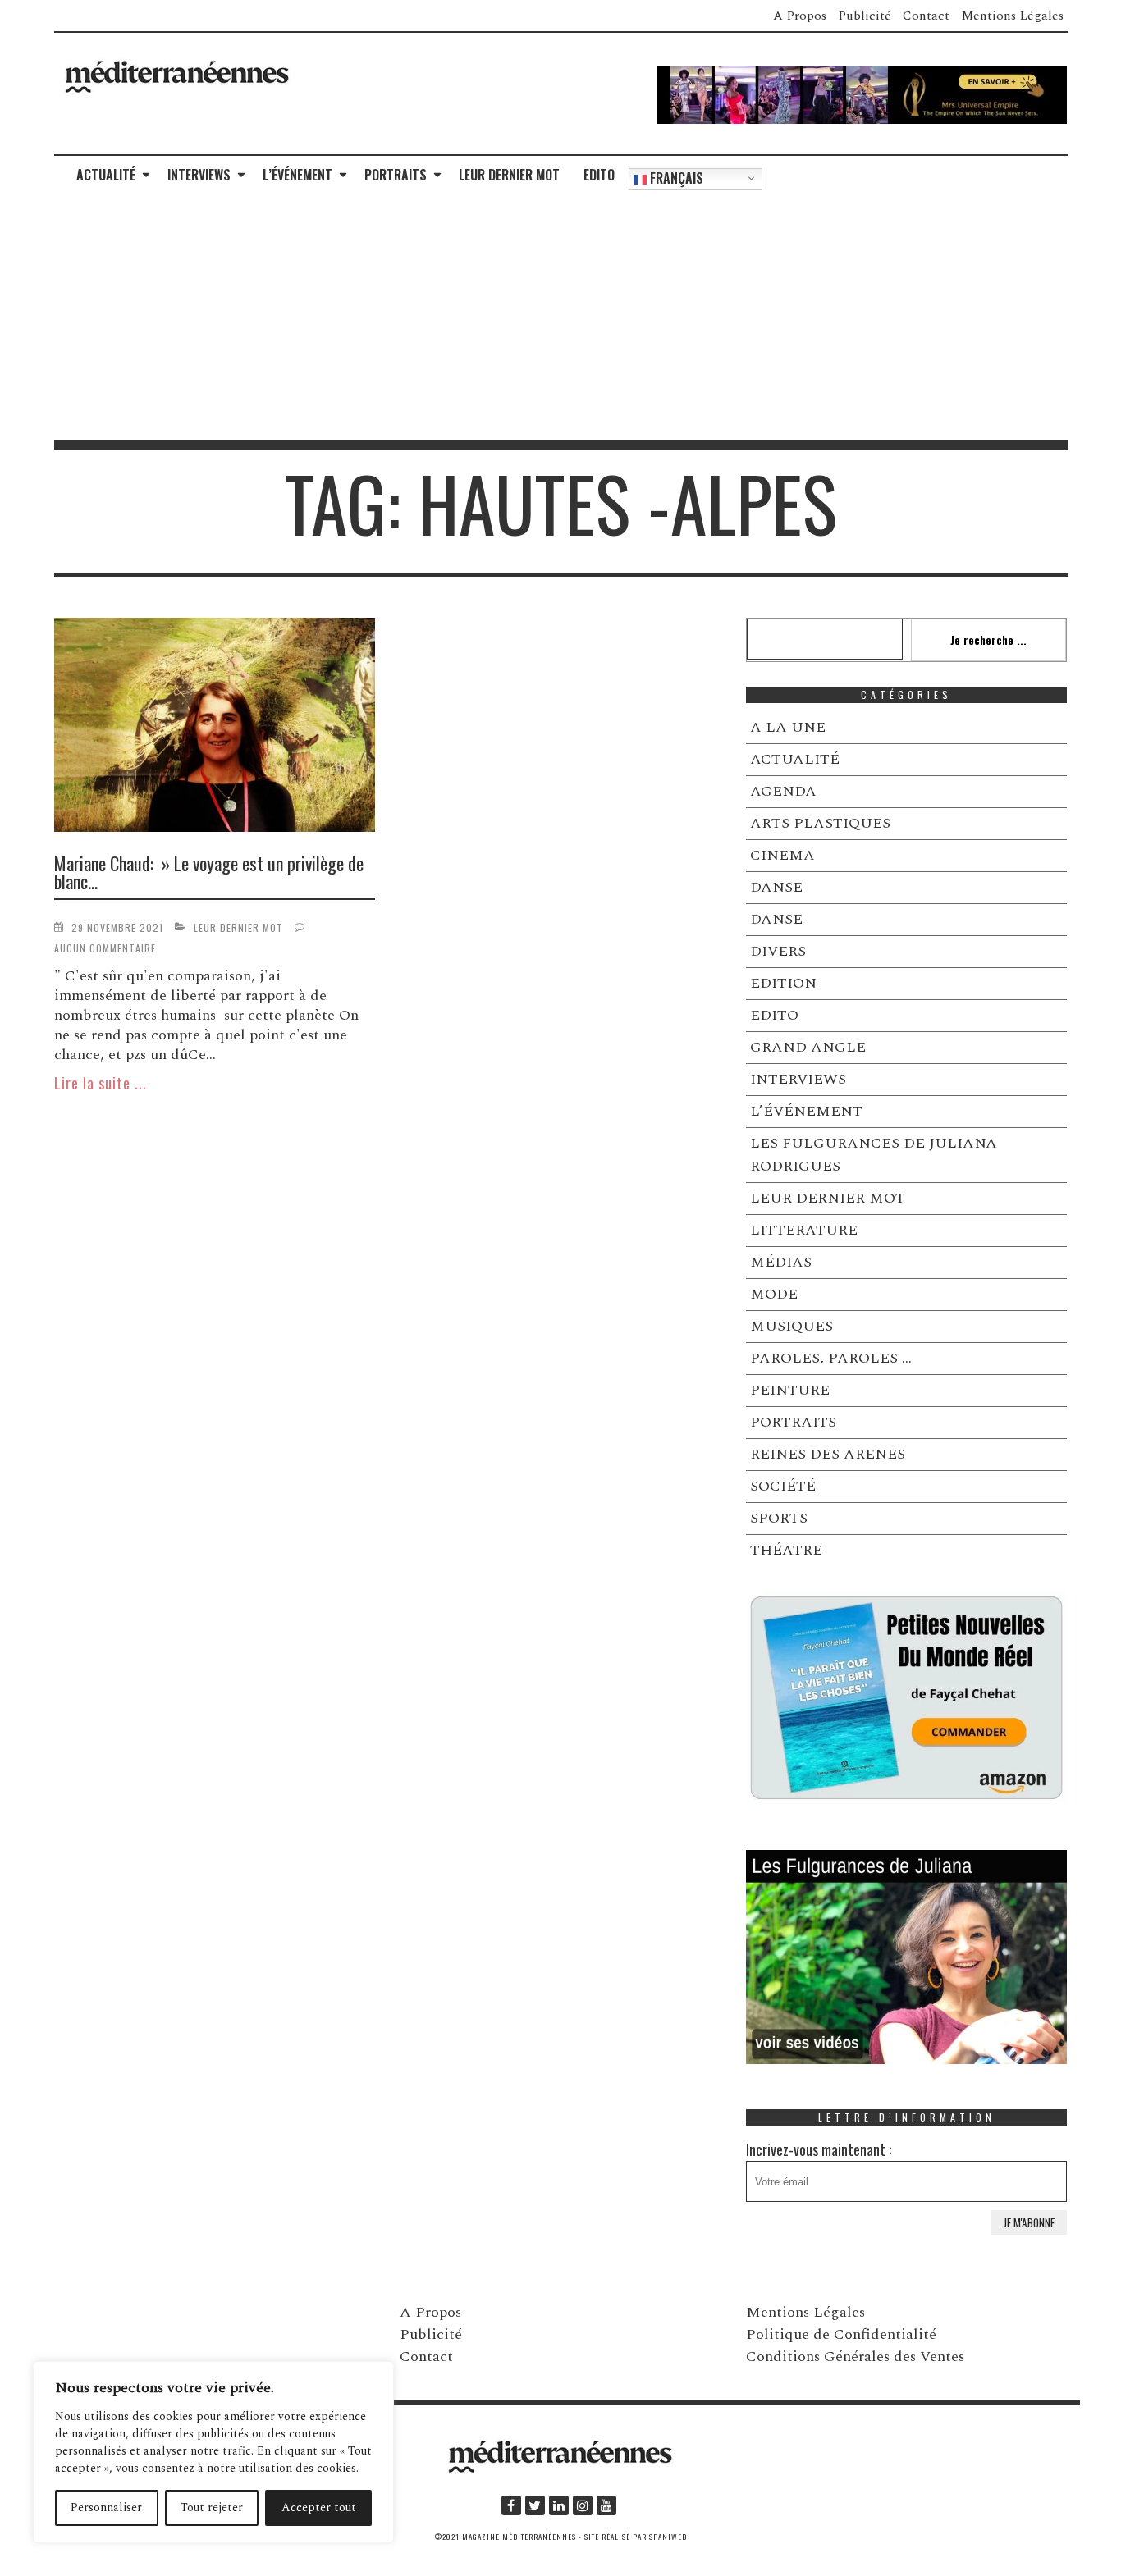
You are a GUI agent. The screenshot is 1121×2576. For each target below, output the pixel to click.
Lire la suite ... (101, 1083)
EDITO (599, 175)
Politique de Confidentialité (841, 2334)
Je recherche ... (988, 639)
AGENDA (783, 791)
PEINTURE (790, 1390)
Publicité (865, 16)
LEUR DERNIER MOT (509, 175)
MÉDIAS (781, 1262)
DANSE (776, 887)
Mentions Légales (1012, 16)
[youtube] (606, 2505)
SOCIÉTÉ (783, 1486)
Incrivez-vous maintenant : (819, 2149)
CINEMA (782, 855)
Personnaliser (106, 2507)
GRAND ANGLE (808, 1047)
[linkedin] (559, 2505)
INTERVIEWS (199, 175)
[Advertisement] (560, 317)
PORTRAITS (396, 175)
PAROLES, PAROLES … (831, 1358)
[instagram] (583, 2505)
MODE (774, 1294)
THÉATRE (786, 1550)
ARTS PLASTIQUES (820, 823)
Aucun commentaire (105, 948)
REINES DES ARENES (828, 1454)
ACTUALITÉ (106, 175)
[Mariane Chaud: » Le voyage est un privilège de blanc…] (215, 728)
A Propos (800, 16)
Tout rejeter (212, 2507)
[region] (213, 2452)
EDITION (783, 983)
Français (675, 178)
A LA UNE (788, 727)
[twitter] (535, 2505)
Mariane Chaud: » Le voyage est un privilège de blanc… (209, 872)
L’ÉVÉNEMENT (297, 175)
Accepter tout (319, 2507)
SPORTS (779, 1518)
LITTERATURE (804, 1230)
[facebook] (511, 2505)
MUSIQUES (792, 1326)
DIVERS (778, 951)
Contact (926, 16)
